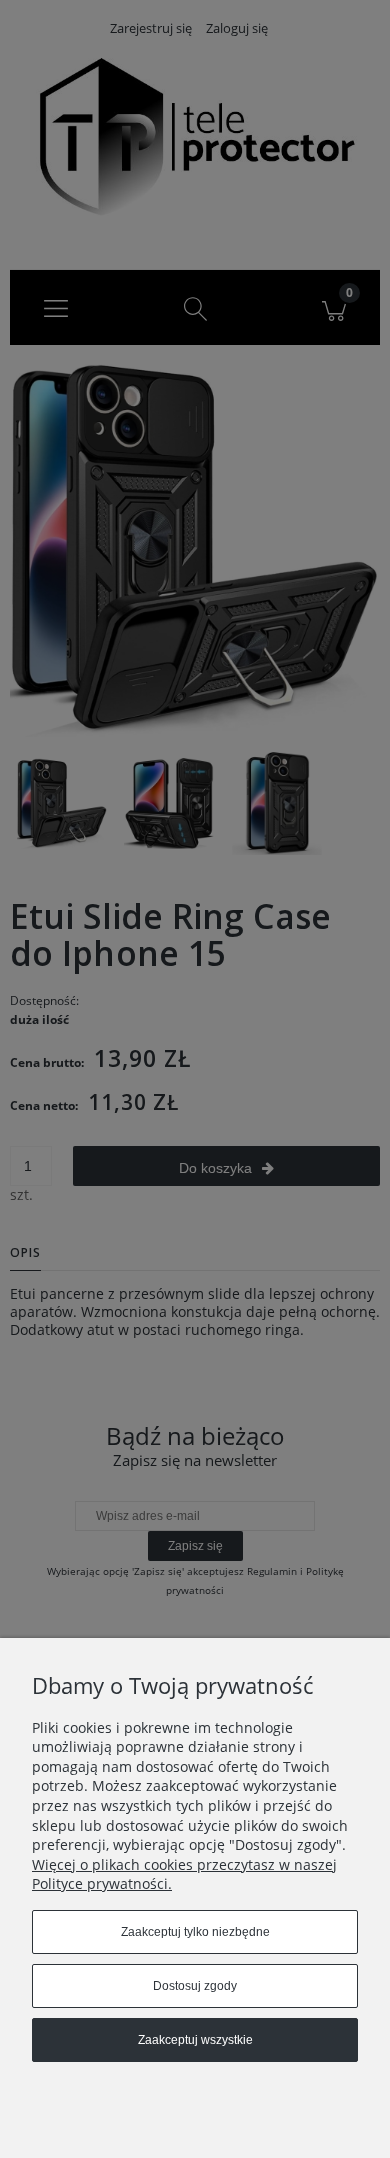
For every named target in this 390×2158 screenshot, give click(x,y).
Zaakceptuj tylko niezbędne (195, 1932)
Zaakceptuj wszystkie (195, 2040)
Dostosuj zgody (195, 1986)
